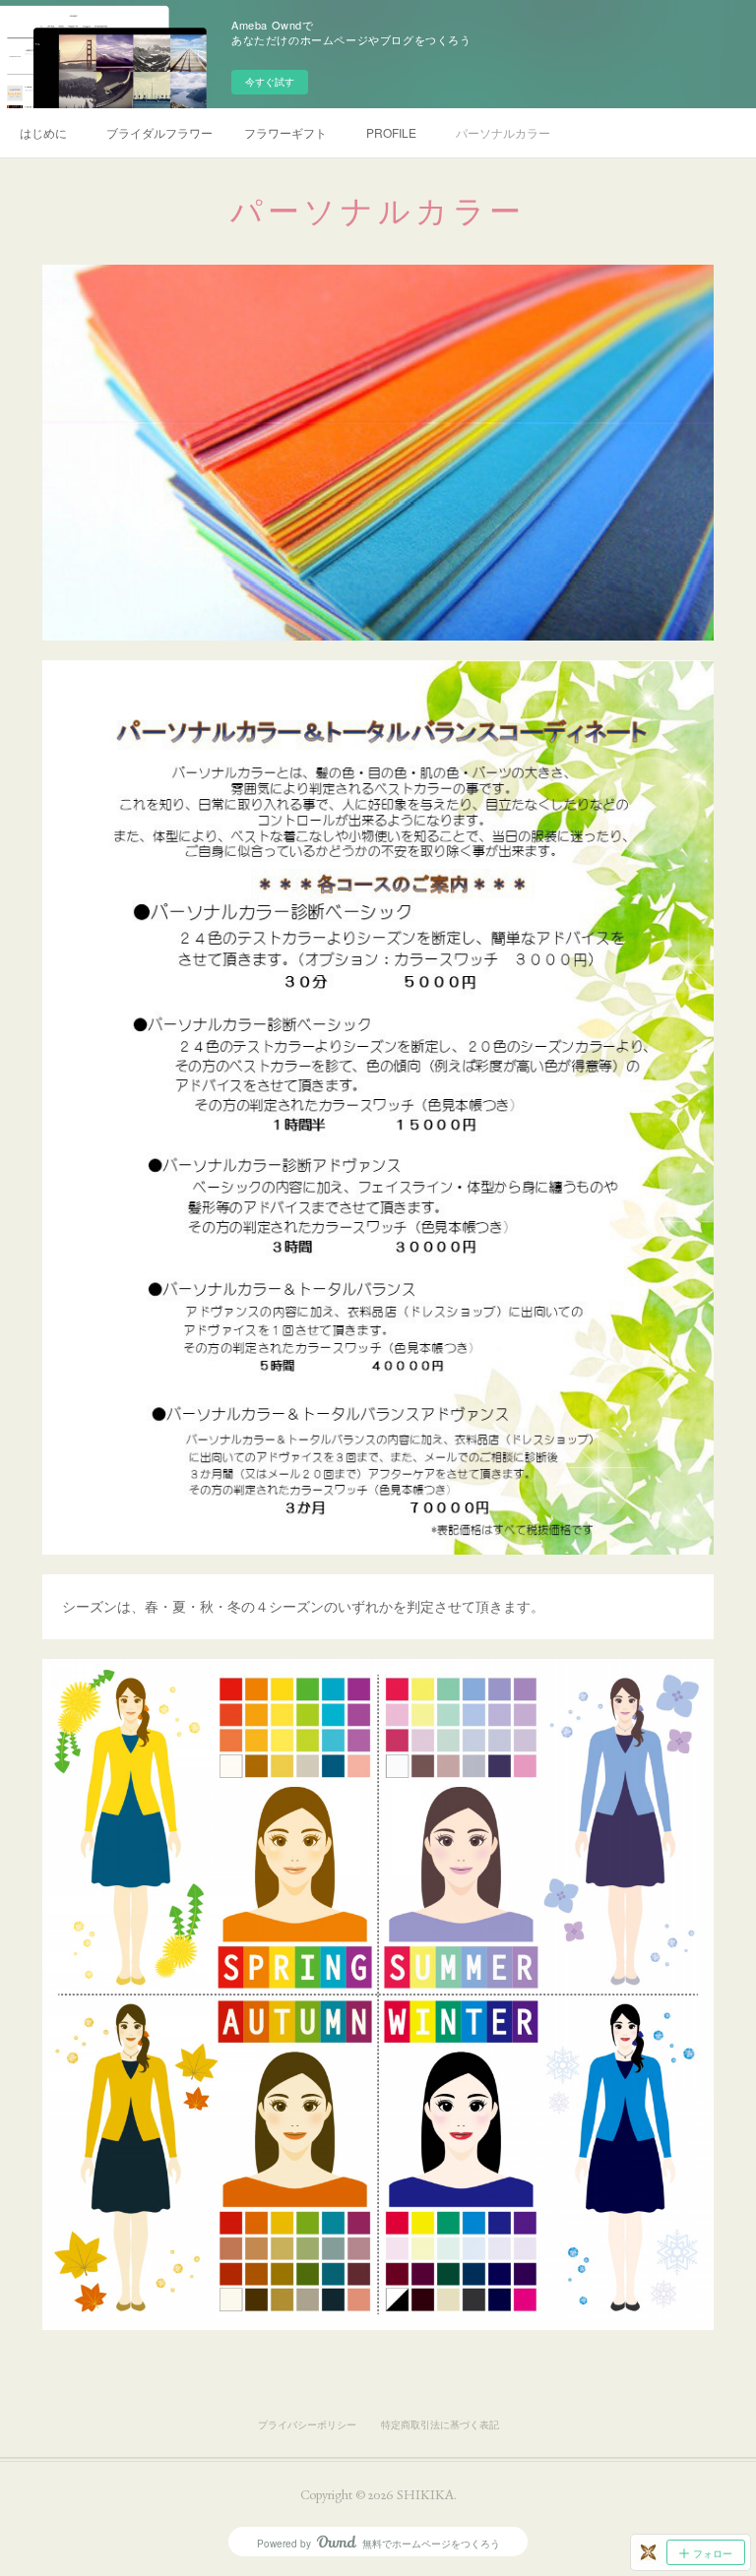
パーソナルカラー (503, 132)
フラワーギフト (285, 132)
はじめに (43, 132)
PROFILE (391, 132)
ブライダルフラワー (159, 132)
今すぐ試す (270, 82)
